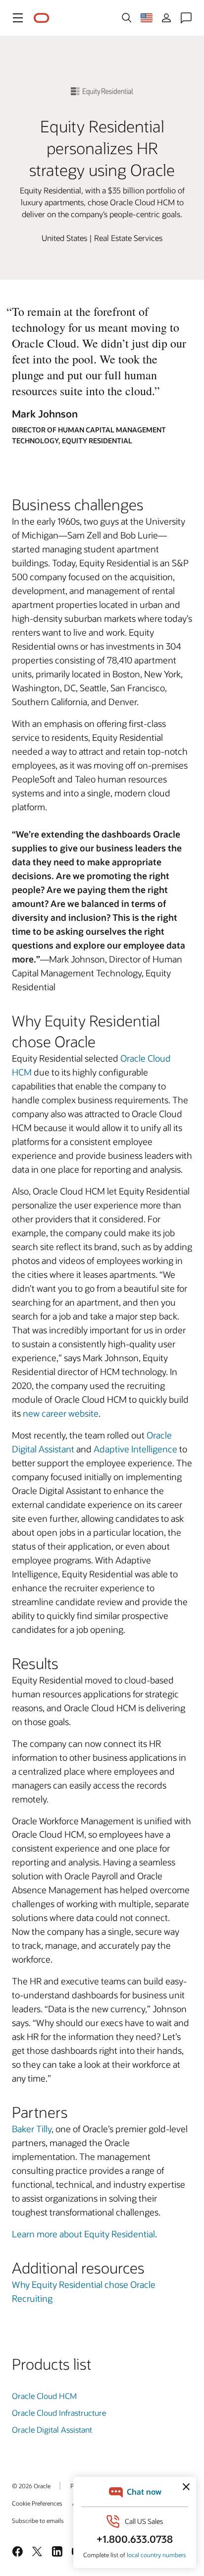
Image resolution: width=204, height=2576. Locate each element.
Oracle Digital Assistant (52, 2429)
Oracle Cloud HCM (44, 2396)
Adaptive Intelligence (135, 1449)
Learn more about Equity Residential (83, 2234)
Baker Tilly (32, 2129)
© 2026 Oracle (31, 2486)
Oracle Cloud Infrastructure (59, 2413)
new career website (61, 1413)
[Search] (127, 18)
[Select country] (147, 18)
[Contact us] (186, 18)
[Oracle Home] (42, 18)
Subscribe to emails (38, 2520)
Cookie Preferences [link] (37, 2503)
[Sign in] (166, 18)
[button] (18, 18)
